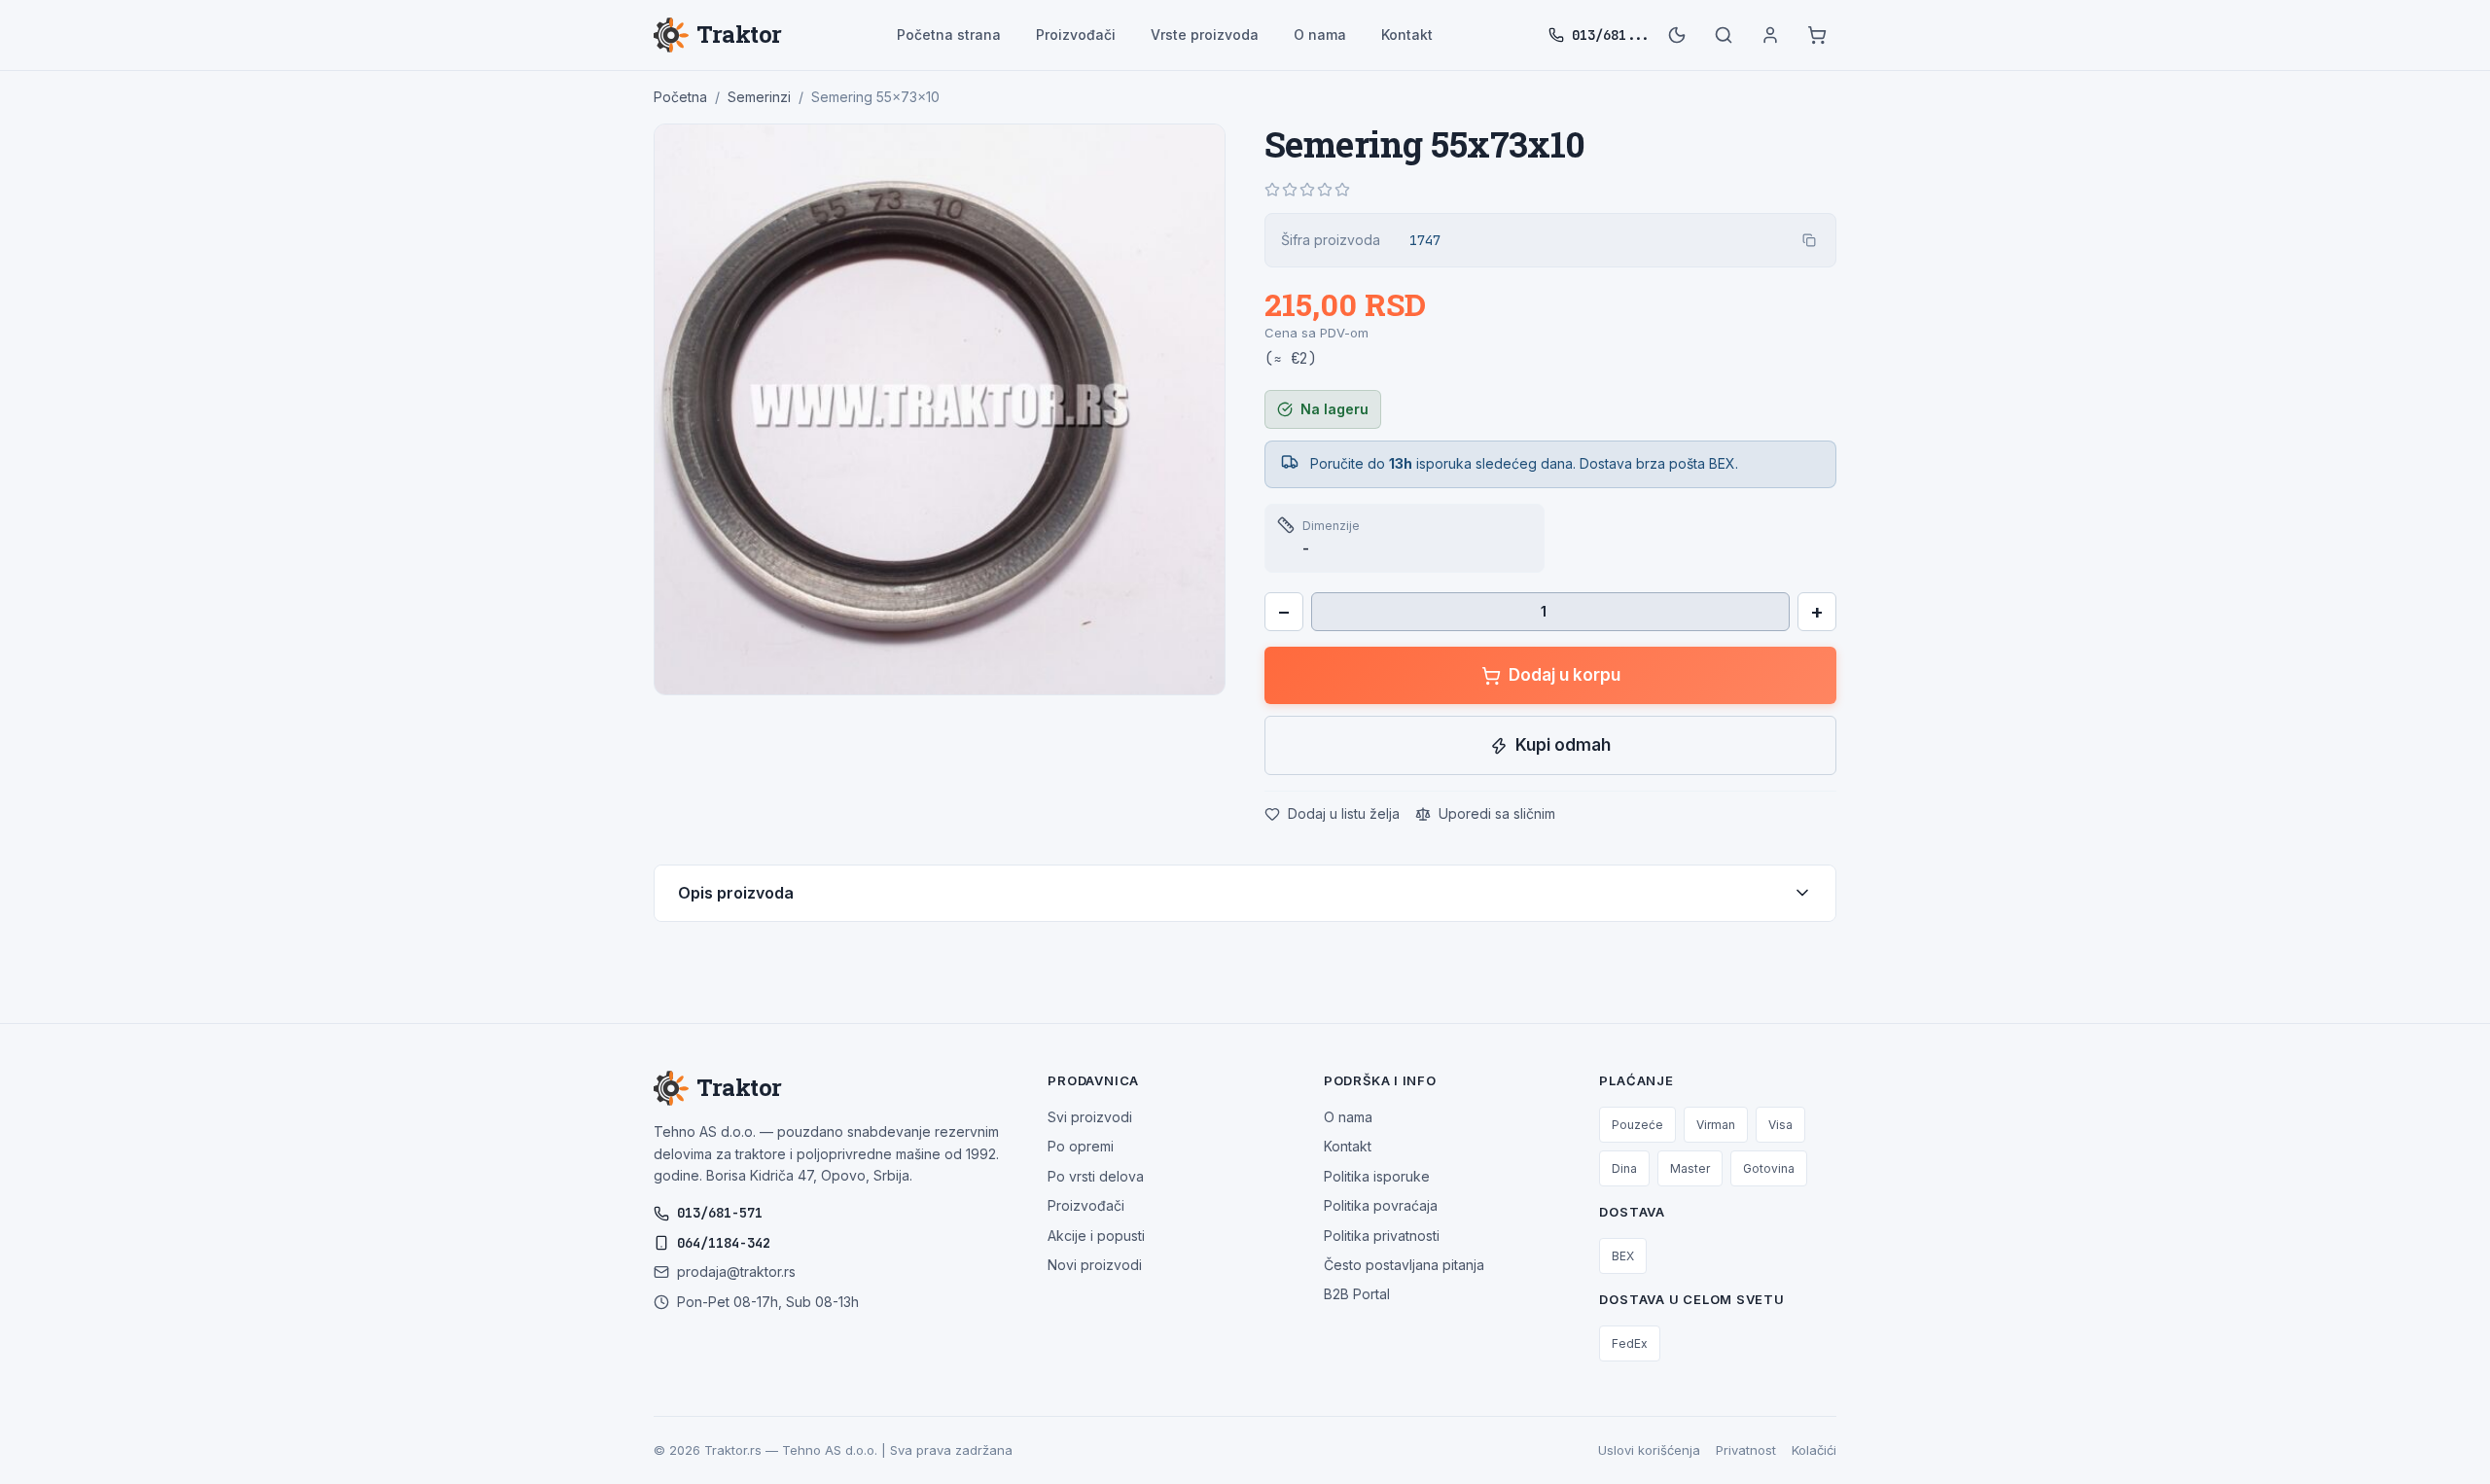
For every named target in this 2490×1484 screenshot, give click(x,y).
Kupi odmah (1563, 745)
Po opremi (1081, 1146)
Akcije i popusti (1096, 1236)
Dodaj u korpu (1565, 675)
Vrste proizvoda (1205, 35)
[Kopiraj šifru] (1809, 240)
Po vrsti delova (1096, 1176)
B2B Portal (1357, 1294)
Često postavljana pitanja (1404, 1265)
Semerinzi (759, 97)
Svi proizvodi (1090, 1117)
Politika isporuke (1377, 1176)
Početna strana (949, 35)
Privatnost (1746, 1450)
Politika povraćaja (1381, 1205)
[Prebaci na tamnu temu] (1677, 35)
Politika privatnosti (1382, 1236)
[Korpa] (1817, 35)
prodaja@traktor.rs (736, 1272)
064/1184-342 (724, 1243)
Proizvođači (1076, 35)
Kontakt (1407, 35)
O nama (1320, 35)
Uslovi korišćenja (1649, 1450)
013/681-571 (720, 1213)
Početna (680, 97)
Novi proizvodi (1095, 1265)
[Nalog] (1770, 35)
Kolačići (1814, 1450)
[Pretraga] (1724, 35)
